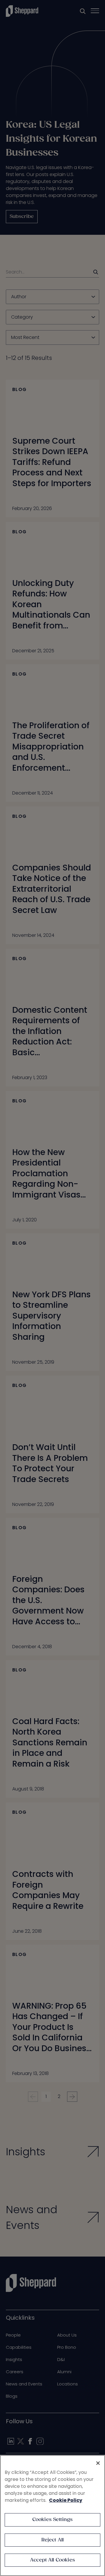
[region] (52, 2515)
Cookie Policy (66, 2500)
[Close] (98, 2463)
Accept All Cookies (52, 2560)
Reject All (53, 2540)
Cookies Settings (53, 2520)
